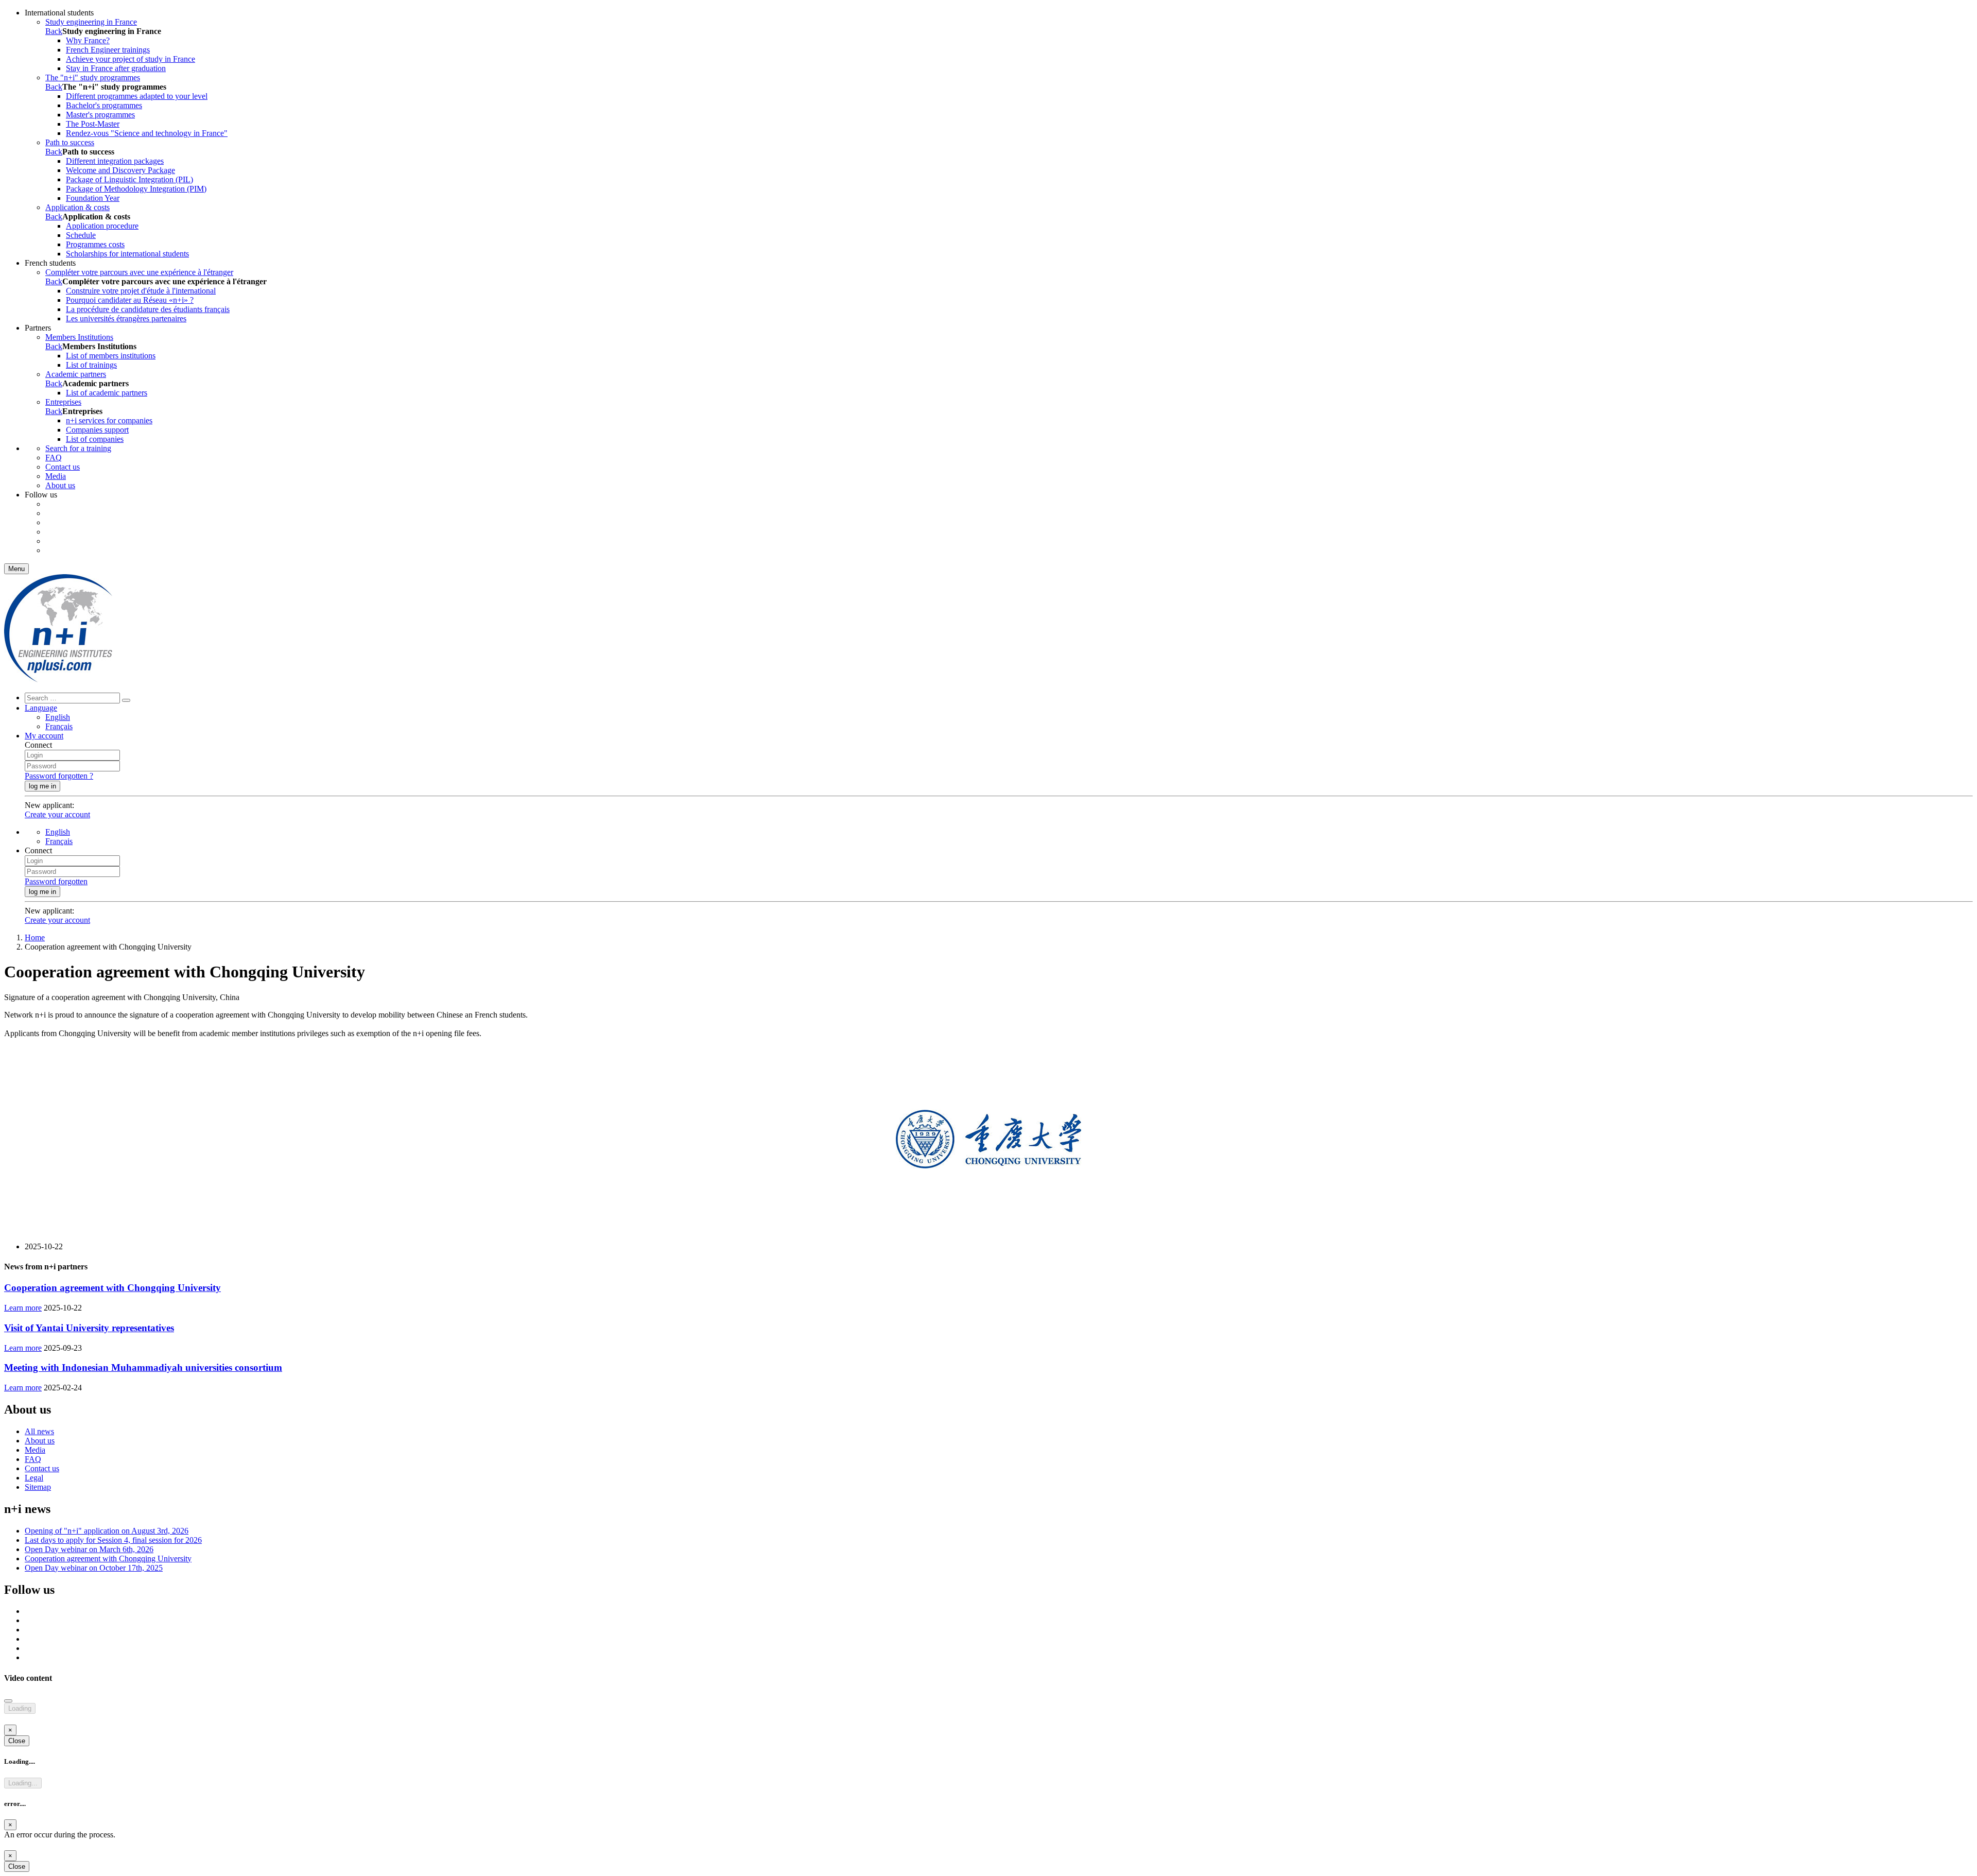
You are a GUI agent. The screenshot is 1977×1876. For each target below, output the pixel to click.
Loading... (23, 1783)
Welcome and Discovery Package (120, 170)
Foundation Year (93, 198)
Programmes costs (95, 244)
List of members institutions (111, 356)
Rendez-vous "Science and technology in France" (147, 133)
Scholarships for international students (127, 254)
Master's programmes (100, 115)
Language (41, 708)
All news (39, 1431)
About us (60, 485)
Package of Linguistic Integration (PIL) (129, 179)
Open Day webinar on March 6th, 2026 (89, 1549)
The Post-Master (93, 124)
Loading (20, 1708)
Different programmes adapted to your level (137, 96)
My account (44, 736)
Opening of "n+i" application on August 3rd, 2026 (107, 1531)
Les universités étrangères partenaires (126, 319)
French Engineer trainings (108, 50)
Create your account (57, 814)
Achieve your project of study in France (131, 59)
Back (54, 31)
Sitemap (38, 1487)
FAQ (54, 458)
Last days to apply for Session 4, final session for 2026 (113, 1540)
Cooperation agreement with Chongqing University (112, 1288)
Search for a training (78, 448)
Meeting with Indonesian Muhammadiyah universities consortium (143, 1367)
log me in (42, 786)
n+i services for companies (109, 420)
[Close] (8, 1701)
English (58, 717)
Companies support (97, 430)
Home (35, 937)
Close (17, 1741)
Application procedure (102, 226)
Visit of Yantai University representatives (89, 1328)
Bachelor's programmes (104, 105)
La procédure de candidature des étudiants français (148, 309)
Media (56, 476)
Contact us (63, 467)
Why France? (88, 40)
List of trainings (91, 365)
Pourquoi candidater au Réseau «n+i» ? (130, 300)
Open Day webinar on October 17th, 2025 (94, 1568)
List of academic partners (107, 393)
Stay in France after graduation (116, 68)
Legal (34, 1478)
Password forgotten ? (59, 776)
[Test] (58, 679)
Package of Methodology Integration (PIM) (136, 189)
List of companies (95, 439)
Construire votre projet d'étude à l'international (141, 291)
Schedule (81, 235)
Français (59, 726)
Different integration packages (115, 161)
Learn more (23, 1308)
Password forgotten (56, 881)
